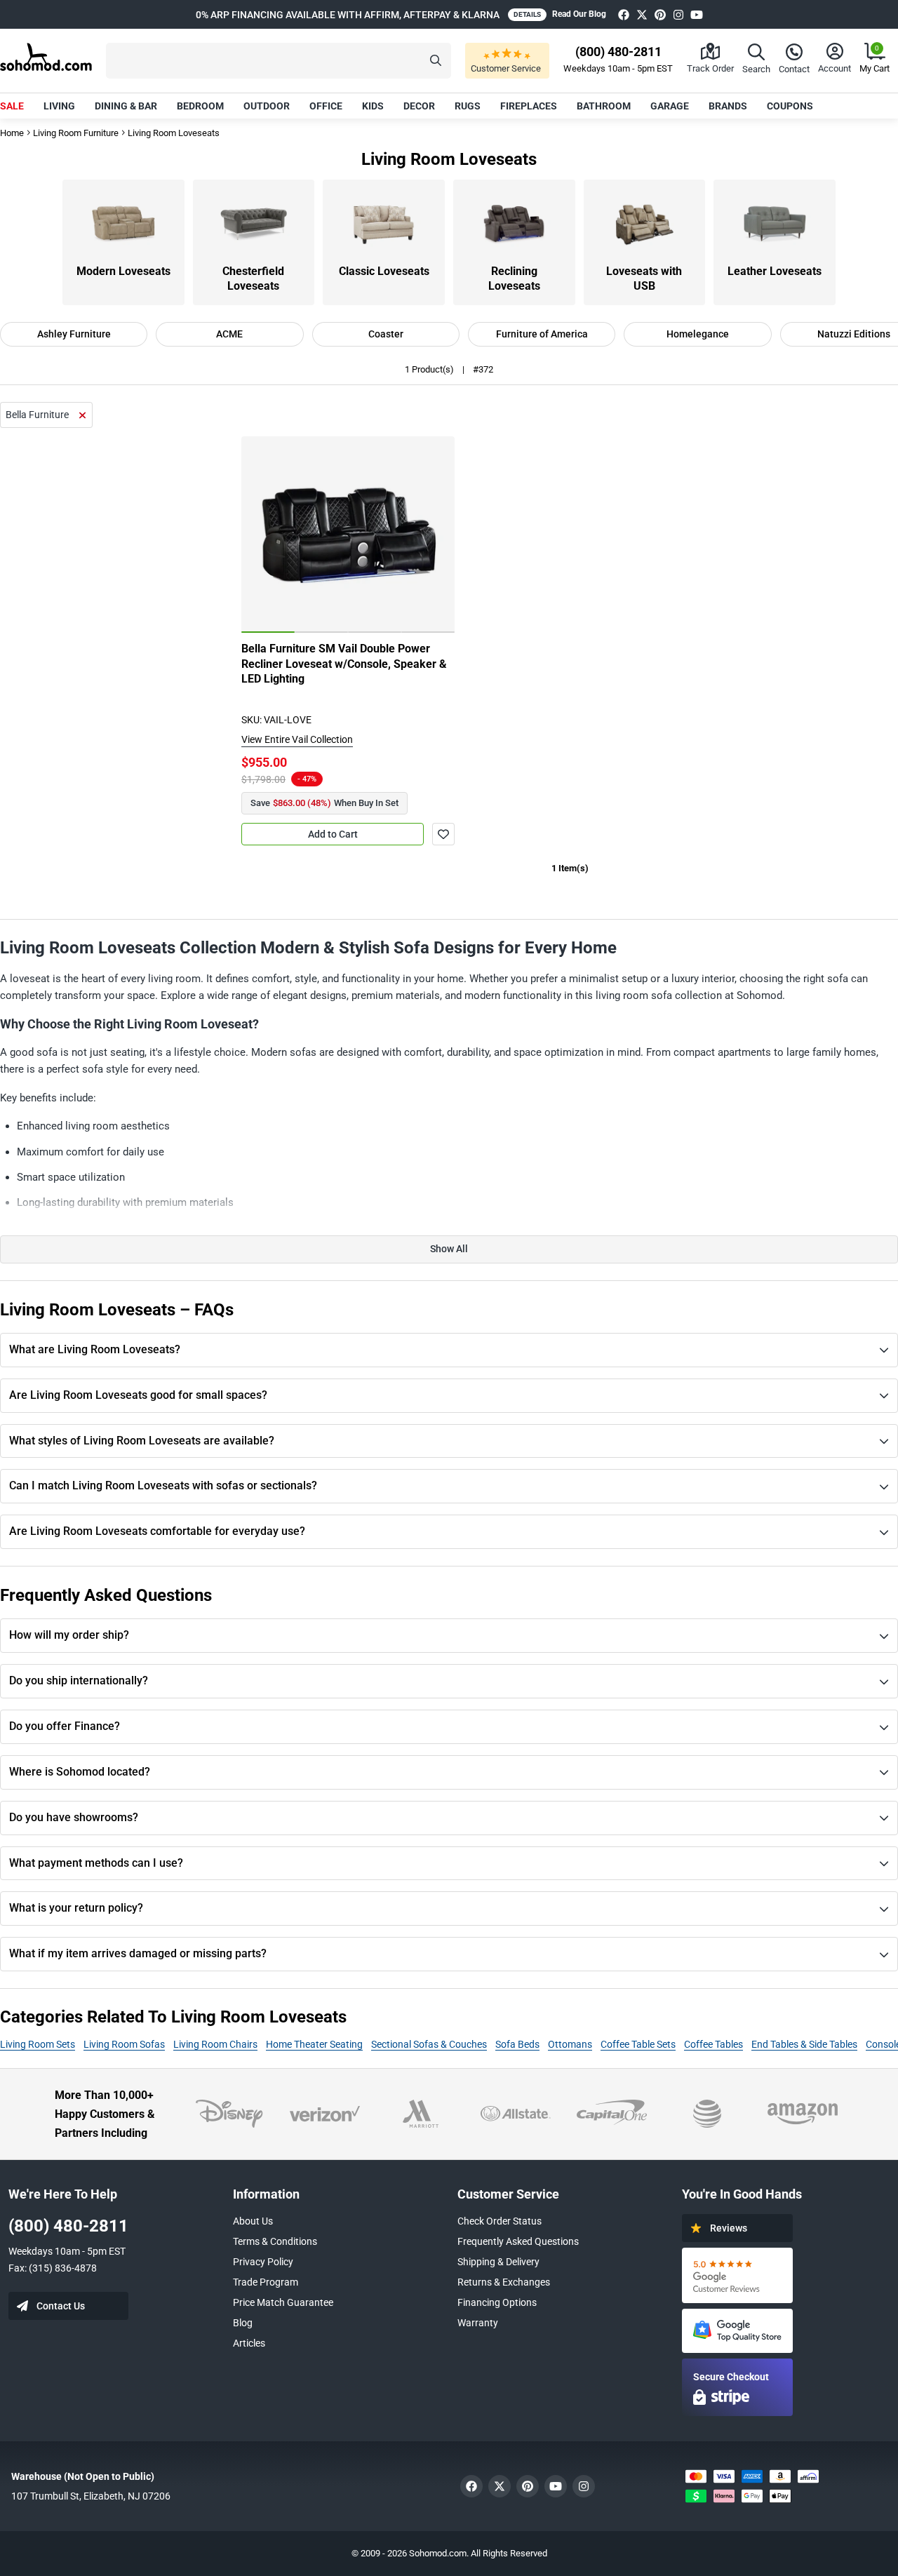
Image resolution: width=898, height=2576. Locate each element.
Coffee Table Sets (638, 2044)
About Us (253, 2221)
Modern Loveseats (123, 271)
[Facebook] (624, 14)
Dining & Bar (126, 106)
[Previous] (260, 535)
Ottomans (570, 2044)
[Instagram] (678, 14)
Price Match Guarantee (283, 2302)
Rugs (468, 106)
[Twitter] (642, 14)
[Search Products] (436, 61)
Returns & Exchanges (504, 2282)
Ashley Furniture (74, 334)
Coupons (790, 106)
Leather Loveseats (775, 271)
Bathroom (604, 106)
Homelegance (698, 334)
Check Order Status (500, 2221)
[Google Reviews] (737, 2275)
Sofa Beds (517, 2044)
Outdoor (267, 106)
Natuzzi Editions (854, 334)
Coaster (386, 334)
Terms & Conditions (275, 2241)
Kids (373, 106)
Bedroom (200, 106)
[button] (279, 61)
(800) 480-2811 (68, 2226)
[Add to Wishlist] (443, 834)
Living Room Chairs (215, 2044)
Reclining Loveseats (514, 279)
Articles (249, 2343)
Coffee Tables (713, 2044)
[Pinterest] (660, 14)
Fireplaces (529, 106)
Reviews (729, 2228)
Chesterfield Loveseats (253, 279)
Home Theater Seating (314, 2044)
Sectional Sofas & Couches (429, 2044)
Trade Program (266, 2282)
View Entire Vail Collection (297, 739)
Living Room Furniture (76, 133)
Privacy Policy (263, 2262)
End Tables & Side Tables (804, 2044)
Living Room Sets (38, 2044)
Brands (728, 106)
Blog (243, 2323)
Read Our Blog (579, 14)
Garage (670, 106)
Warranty (478, 2323)
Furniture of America (542, 334)
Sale (12, 106)
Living (59, 106)
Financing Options (497, 2302)
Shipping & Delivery (498, 2262)
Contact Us (61, 2306)
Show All (449, 1249)
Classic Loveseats (384, 271)
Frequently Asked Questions (518, 2241)
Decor (419, 106)
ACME (229, 334)
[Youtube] (697, 14)
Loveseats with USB (644, 279)
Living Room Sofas (124, 2044)
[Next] (436, 535)
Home (12, 133)
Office (326, 106)
